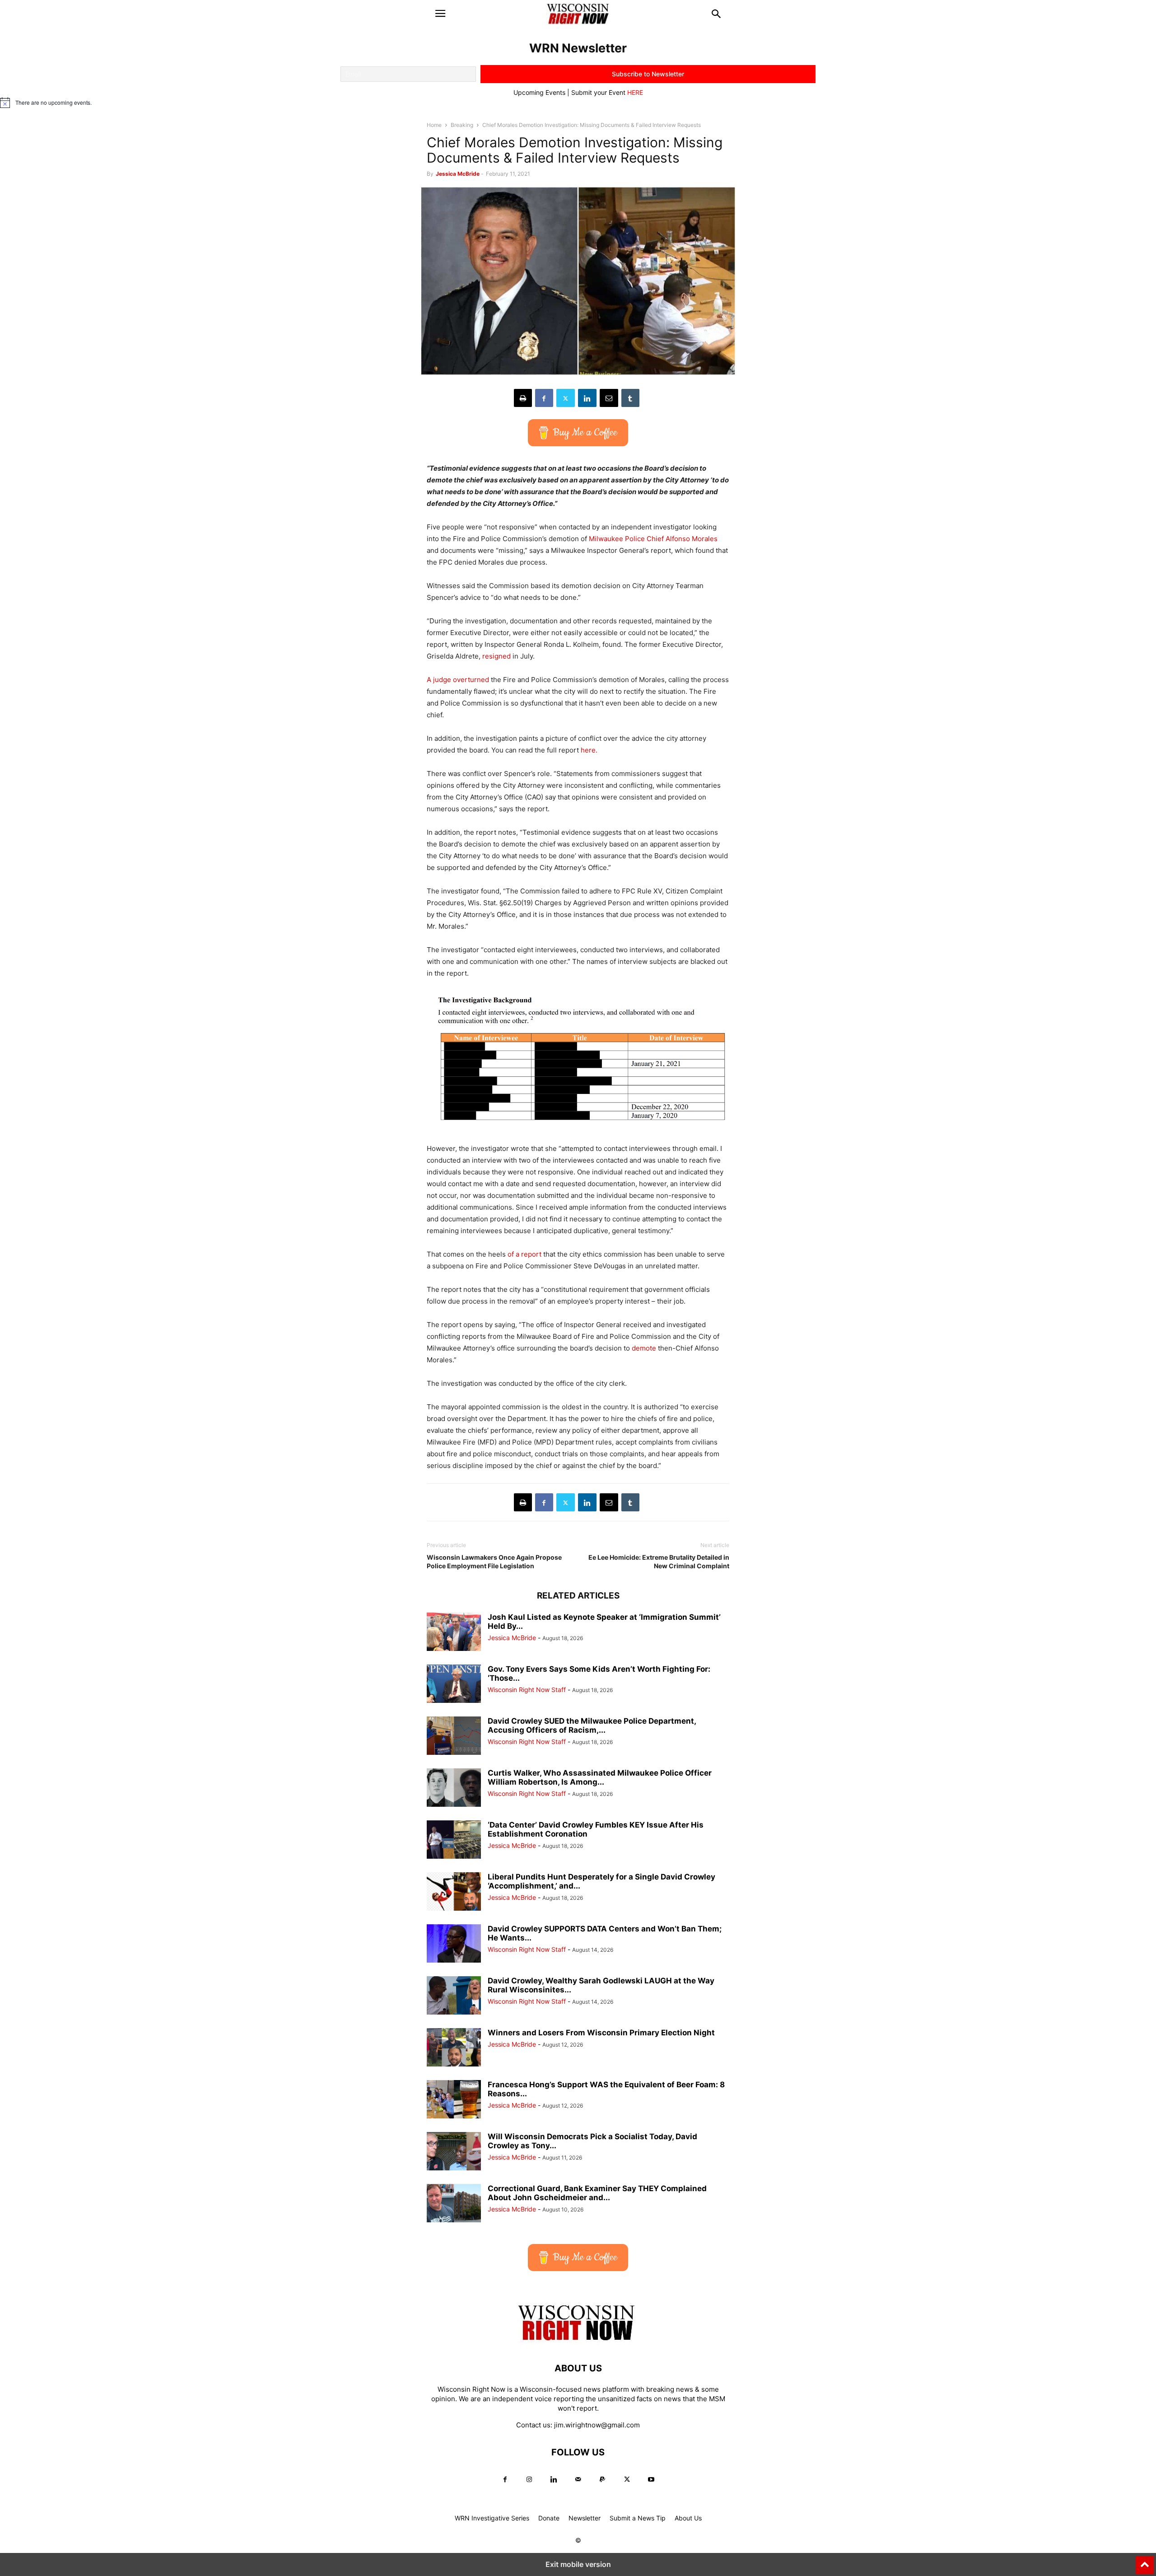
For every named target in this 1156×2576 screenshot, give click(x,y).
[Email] (609, 398)
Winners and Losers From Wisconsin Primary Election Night (601, 2033)
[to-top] (1145, 2561)
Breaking (462, 125)
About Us (688, 2518)
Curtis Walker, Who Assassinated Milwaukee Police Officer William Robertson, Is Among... (600, 1777)
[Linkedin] (587, 398)
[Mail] (578, 2480)
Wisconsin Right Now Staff (527, 1690)
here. (589, 750)
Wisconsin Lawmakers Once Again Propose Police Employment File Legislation (494, 1561)
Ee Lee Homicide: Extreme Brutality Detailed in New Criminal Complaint (659, 1561)
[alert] (578, 103)
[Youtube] (651, 2480)
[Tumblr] (630, 398)
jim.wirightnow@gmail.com (597, 2425)
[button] (440, 14)
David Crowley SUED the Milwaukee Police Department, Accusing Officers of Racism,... (592, 1725)
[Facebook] (544, 398)
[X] (566, 398)
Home (434, 125)
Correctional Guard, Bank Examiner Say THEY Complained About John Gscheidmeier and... (597, 2193)
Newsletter (585, 2518)
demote (644, 1348)
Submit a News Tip (638, 2518)
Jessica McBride (458, 174)
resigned (496, 656)
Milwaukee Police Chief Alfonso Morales (653, 539)
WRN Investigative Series (492, 2518)
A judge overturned (458, 680)
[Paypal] (602, 2480)
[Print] (523, 398)
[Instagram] (529, 2480)
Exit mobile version (578, 2564)
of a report (525, 1254)
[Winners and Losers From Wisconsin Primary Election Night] (454, 2048)
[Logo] (578, 2341)
